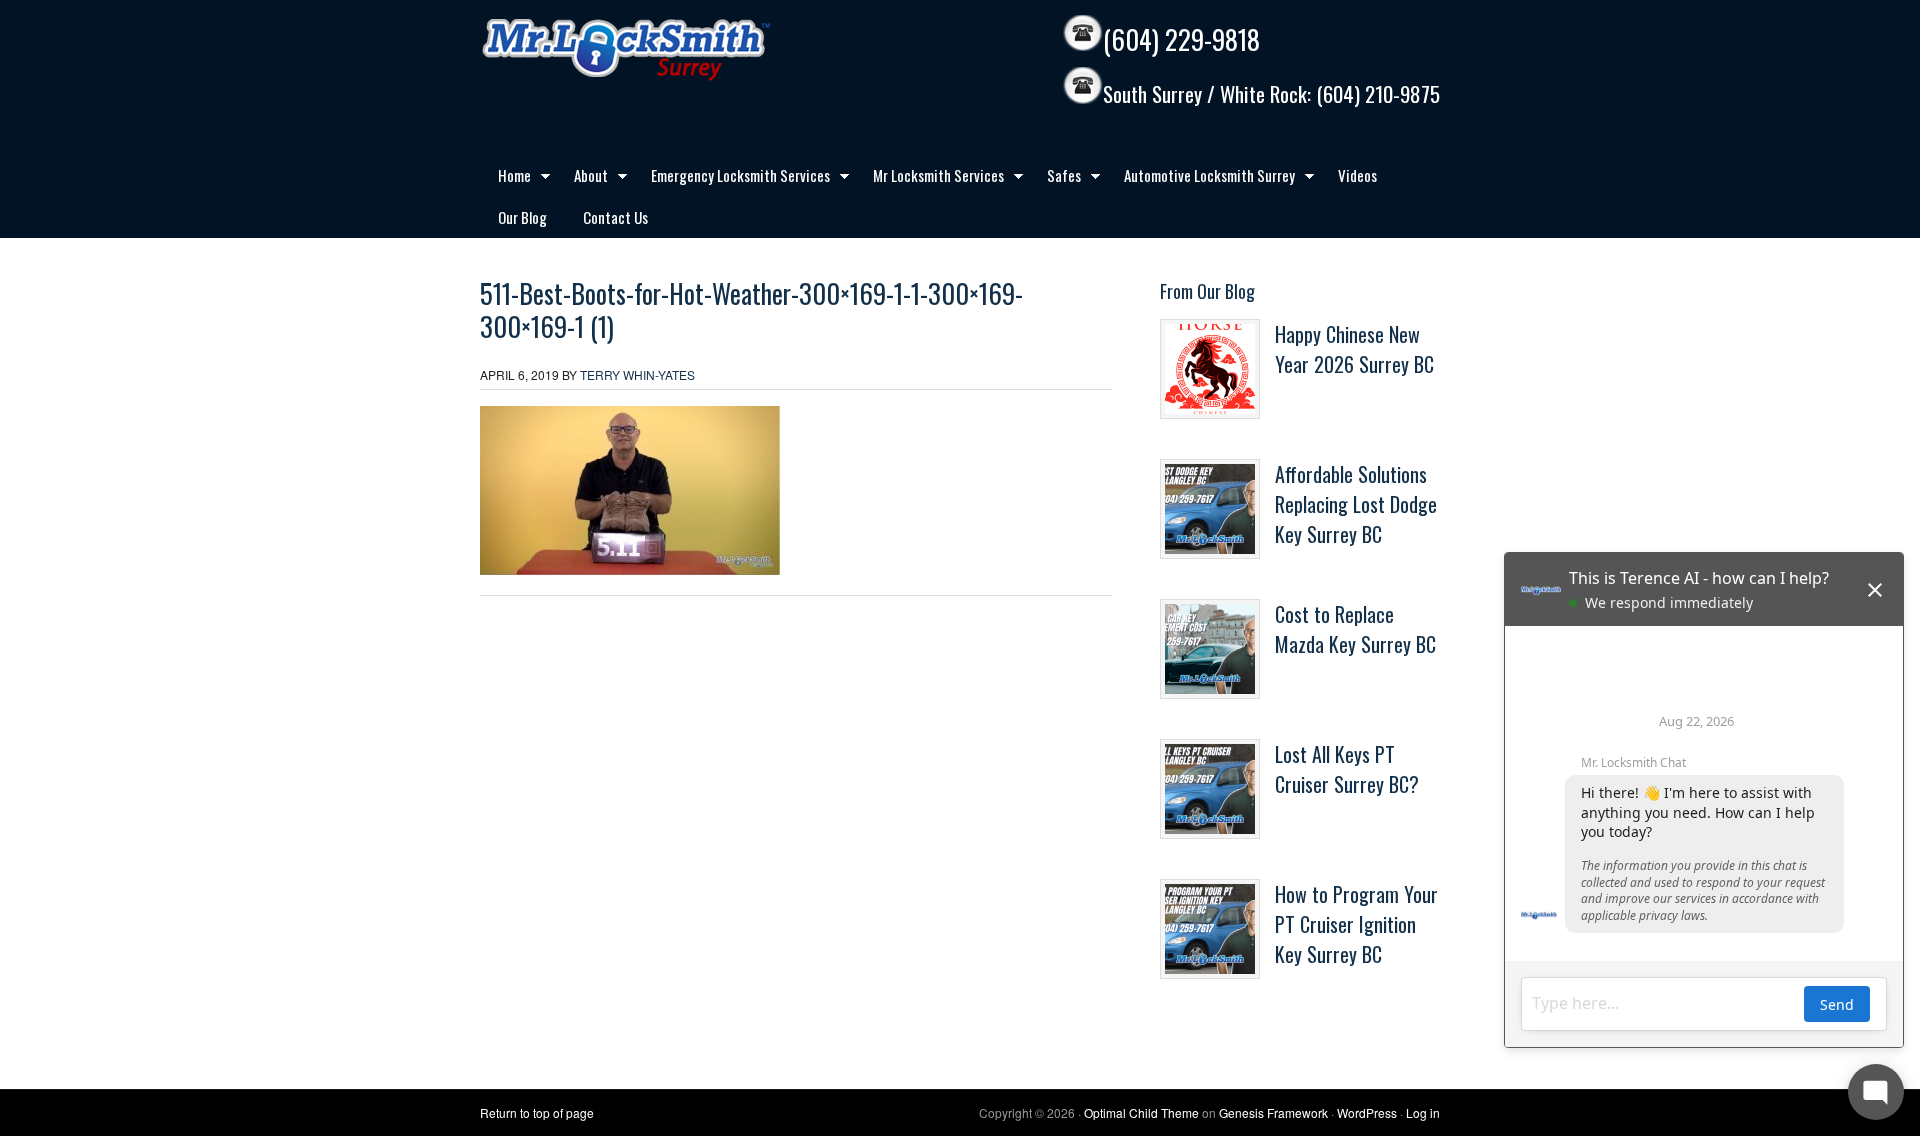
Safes (1055, 179)
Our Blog (522, 217)
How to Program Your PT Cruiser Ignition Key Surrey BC (1356, 924)
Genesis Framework (1273, 1112)
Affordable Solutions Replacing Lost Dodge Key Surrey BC (1356, 504)
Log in (1423, 1112)
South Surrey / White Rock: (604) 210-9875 (1271, 94)
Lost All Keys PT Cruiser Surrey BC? (1347, 769)
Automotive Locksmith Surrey (1200, 179)
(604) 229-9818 (1181, 39)
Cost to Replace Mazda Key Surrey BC (1355, 629)
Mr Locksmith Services (929, 179)
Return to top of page (537, 1112)
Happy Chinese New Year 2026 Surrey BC (1354, 349)
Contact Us (615, 217)
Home (505, 179)
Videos (1357, 175)
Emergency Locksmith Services (731, 179)
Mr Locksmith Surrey (670, 50)
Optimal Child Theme (1141, 1112)
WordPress (1367, 1112)
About (582, 179)
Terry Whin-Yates (637, 374)
